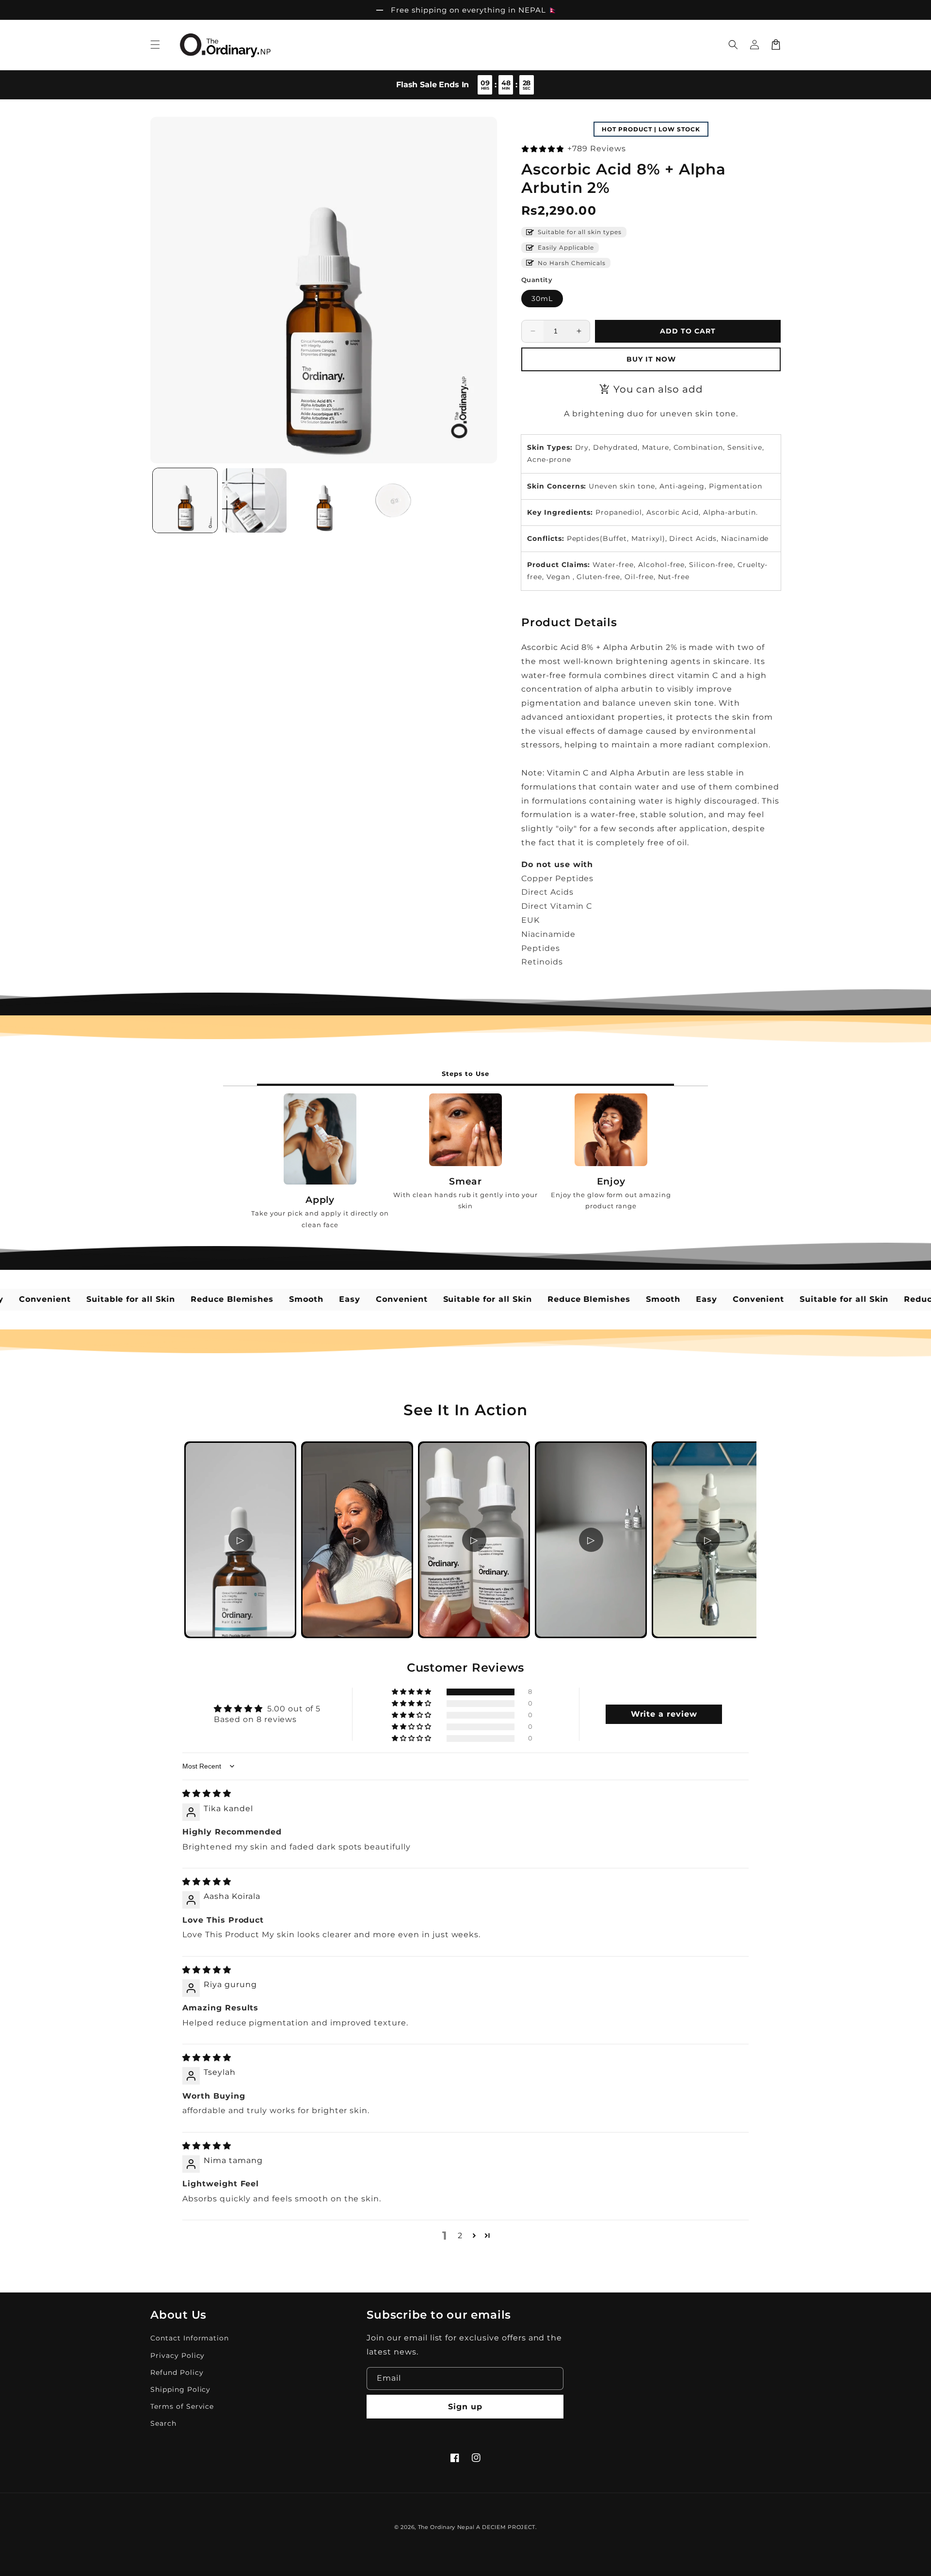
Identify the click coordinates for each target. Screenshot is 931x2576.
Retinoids (542, 962)
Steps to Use (465, 1074)
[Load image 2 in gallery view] (254, 500)
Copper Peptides (557, 878)
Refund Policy (177, 2372)
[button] (155, 45)
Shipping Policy (180, 2389)
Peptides (541, 948)
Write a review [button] (664, 1714)
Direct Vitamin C (557, 906)
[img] (207, 1794)
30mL (542, 299)
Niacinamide (548, 934)
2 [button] (460, 2236)
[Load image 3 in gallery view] (324, 500)
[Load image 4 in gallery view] (393, 500)
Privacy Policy (177, 2355)
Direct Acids (547, 892)
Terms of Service (182, 2406)
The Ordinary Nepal (446, 2527)
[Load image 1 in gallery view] (185, 500)
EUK (530, 920)
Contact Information (190, 2338)
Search (163, 2423)
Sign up (465, 2407)
